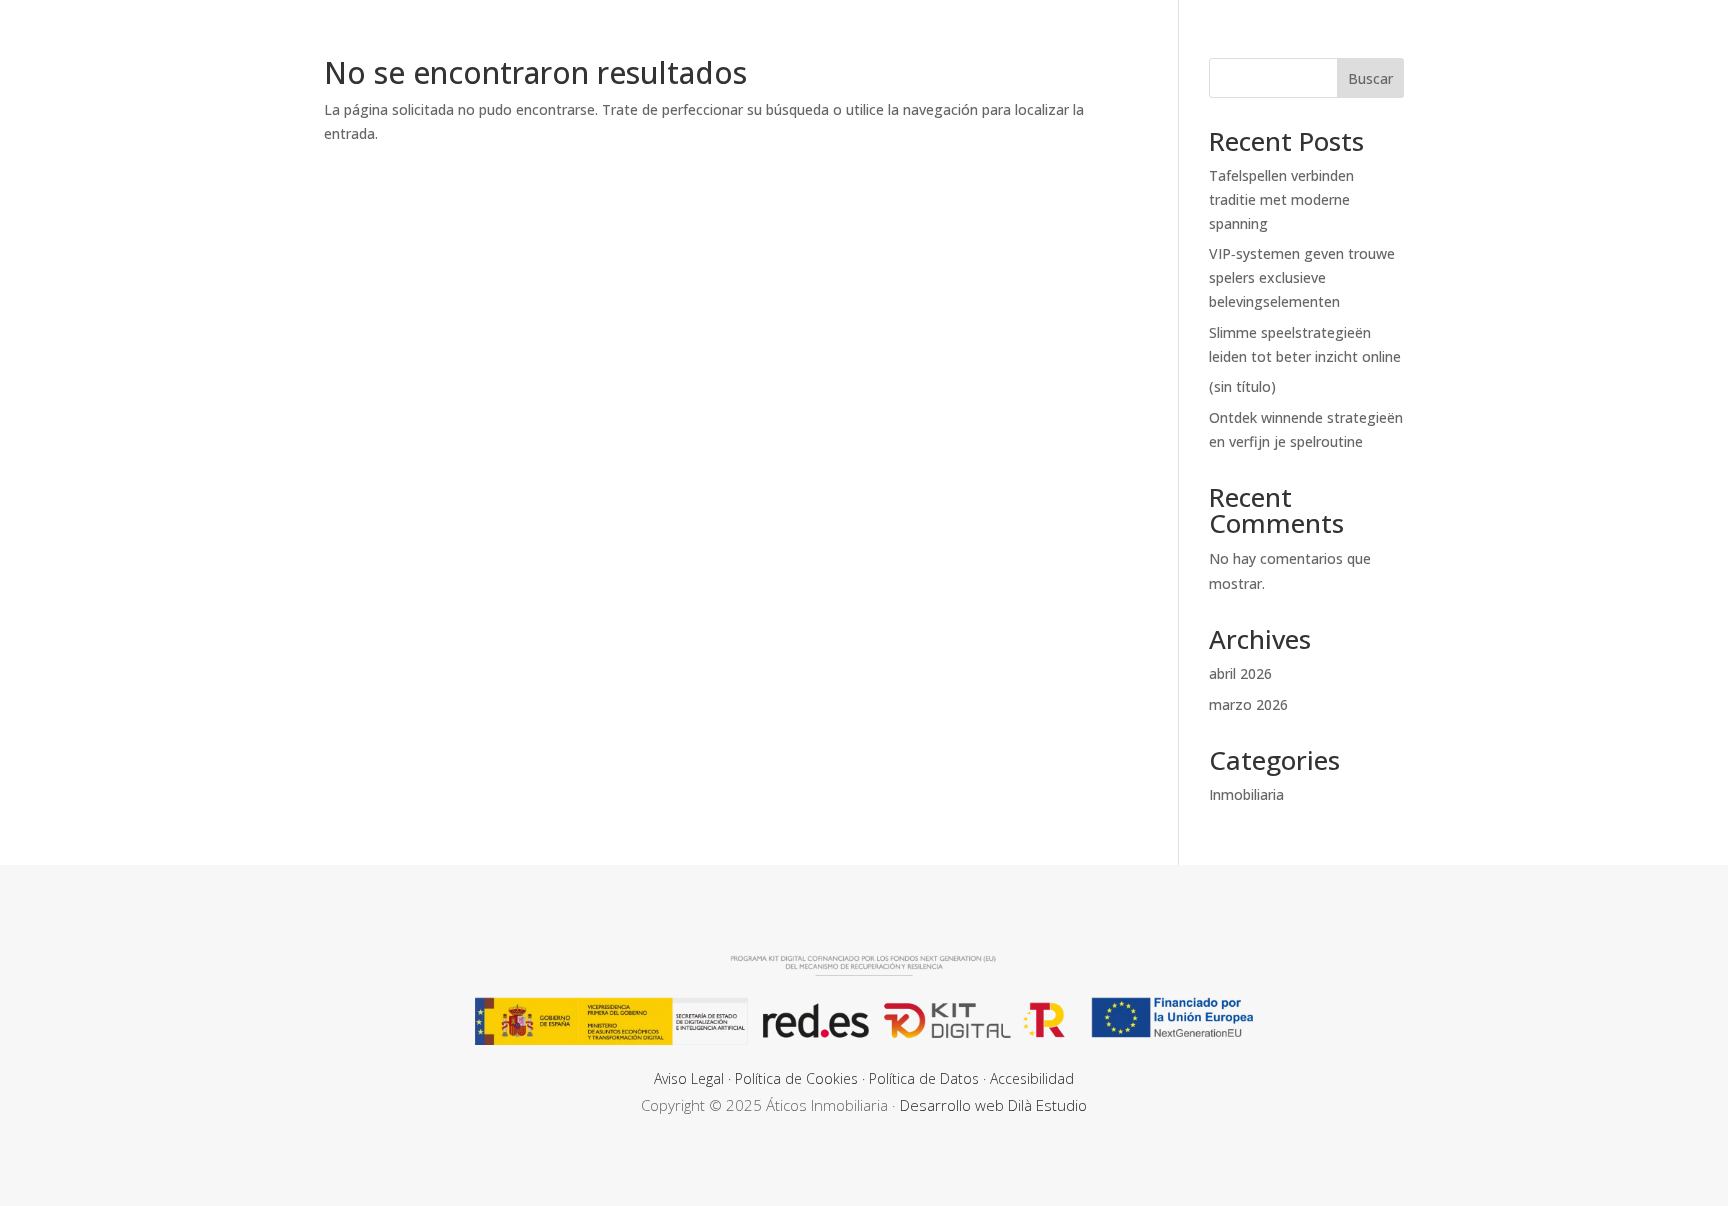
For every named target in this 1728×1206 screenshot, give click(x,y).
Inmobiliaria (1246, 794)
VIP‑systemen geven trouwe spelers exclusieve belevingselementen (1302, 277)
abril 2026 (1240, 673)
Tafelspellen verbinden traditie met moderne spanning (1281, 199)
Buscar (1370, 78)
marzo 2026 (1248, 704)
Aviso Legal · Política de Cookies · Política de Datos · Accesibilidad (864, 1078)
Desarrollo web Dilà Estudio (993, 1105)
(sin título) (1242, 386)
